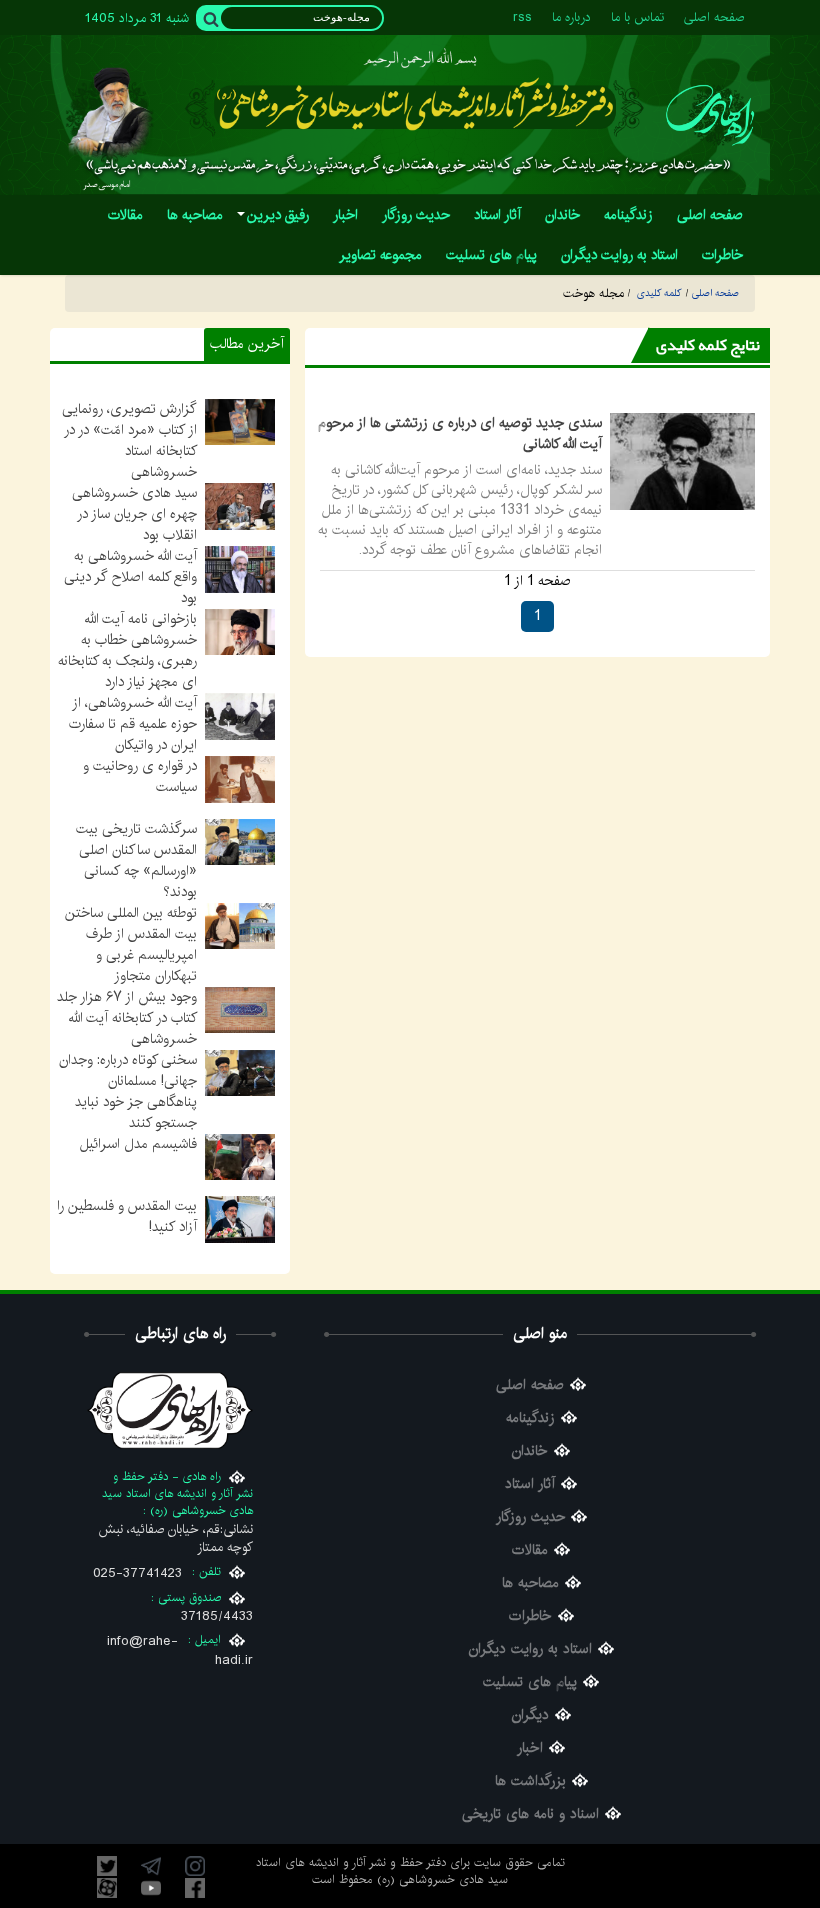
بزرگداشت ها (530, 1781)
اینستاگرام (195, 1866)
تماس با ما (637, 17)
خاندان (530, 1451)
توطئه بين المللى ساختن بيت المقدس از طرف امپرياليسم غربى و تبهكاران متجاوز (131, 944)
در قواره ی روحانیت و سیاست (140, 776)
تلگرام (151, 1866)
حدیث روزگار (530, 1517)
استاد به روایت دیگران (530, 1649)
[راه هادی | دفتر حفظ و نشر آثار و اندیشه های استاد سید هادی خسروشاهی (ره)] (710, 114)
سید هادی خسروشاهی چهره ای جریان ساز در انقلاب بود (134, 514)
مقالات (530, 1550)
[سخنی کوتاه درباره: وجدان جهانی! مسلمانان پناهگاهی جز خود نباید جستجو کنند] (240, 1072)
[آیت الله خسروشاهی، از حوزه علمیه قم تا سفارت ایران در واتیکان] (240, 716)
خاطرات (530, 1616)
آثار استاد (530, 1484)
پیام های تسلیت (530, 1682)
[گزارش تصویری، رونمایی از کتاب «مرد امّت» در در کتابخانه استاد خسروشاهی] (240, 422)
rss (522, 17)
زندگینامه (530, 1418)
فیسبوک (195, 1888)
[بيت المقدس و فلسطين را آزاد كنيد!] (240, 1219)
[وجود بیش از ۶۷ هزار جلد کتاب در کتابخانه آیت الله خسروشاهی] (240, 1010)
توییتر (107, 1866)
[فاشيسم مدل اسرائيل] (240, 1156)
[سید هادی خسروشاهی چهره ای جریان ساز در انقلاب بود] (240, 506)
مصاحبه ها (530, 1583)
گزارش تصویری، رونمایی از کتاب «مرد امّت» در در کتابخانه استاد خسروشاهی (129, 440)
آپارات (107, 1888)
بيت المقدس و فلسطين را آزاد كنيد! (127, 1216)
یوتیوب (151, 1888)
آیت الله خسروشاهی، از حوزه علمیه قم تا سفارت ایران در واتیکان (133, 724)
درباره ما (571, 17)
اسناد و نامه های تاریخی (530, 1814)
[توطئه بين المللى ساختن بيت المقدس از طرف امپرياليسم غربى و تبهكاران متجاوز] (240, 925)
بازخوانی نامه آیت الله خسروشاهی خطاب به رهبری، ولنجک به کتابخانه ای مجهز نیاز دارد (127, 650)
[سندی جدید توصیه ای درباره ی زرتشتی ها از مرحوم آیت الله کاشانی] (682, 461)
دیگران (530, 1715)
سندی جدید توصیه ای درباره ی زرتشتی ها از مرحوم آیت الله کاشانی (460, 433)
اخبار (530, 1748)
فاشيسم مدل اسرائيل (138, 1144)
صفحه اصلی (714, 17)
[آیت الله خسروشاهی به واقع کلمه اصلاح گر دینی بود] (240, 569)
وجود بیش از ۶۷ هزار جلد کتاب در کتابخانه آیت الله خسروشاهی (127, 1018)
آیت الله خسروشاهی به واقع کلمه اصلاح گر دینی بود (130, 577)
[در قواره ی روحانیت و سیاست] (240, 779)
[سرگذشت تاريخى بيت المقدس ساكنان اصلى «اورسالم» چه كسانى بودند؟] (240, 841)
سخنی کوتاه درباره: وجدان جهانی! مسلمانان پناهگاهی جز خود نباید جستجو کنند (128, 1091)
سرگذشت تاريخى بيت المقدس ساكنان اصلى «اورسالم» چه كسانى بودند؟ (136, 860)
